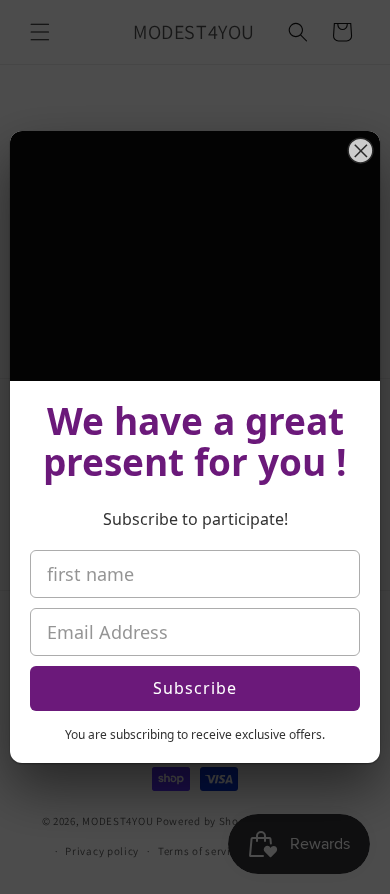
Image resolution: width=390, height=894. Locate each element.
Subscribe (195, 688)
